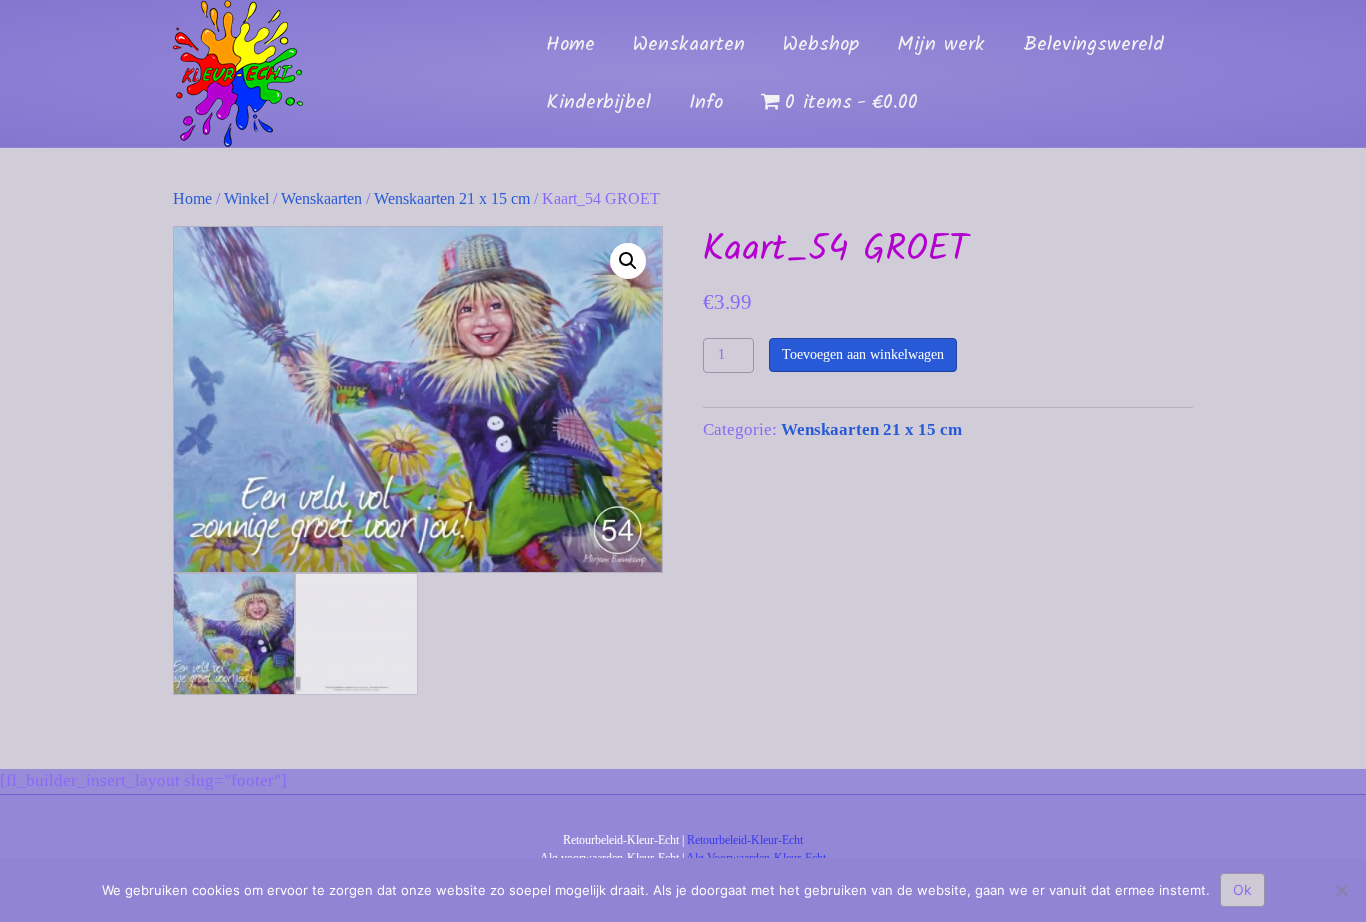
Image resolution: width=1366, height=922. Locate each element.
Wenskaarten (689, 45)
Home (570, 45)
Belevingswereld (1093, 45)
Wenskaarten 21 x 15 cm (452, 198)
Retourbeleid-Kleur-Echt (745, 840)
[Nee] (1341, 890)
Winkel (246, 198)
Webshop (821, 45)
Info (706, 103)
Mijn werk (941, 45)
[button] (628, 261)
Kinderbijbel (598, 103)
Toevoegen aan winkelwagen (863, 354)
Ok (1242, 889)
